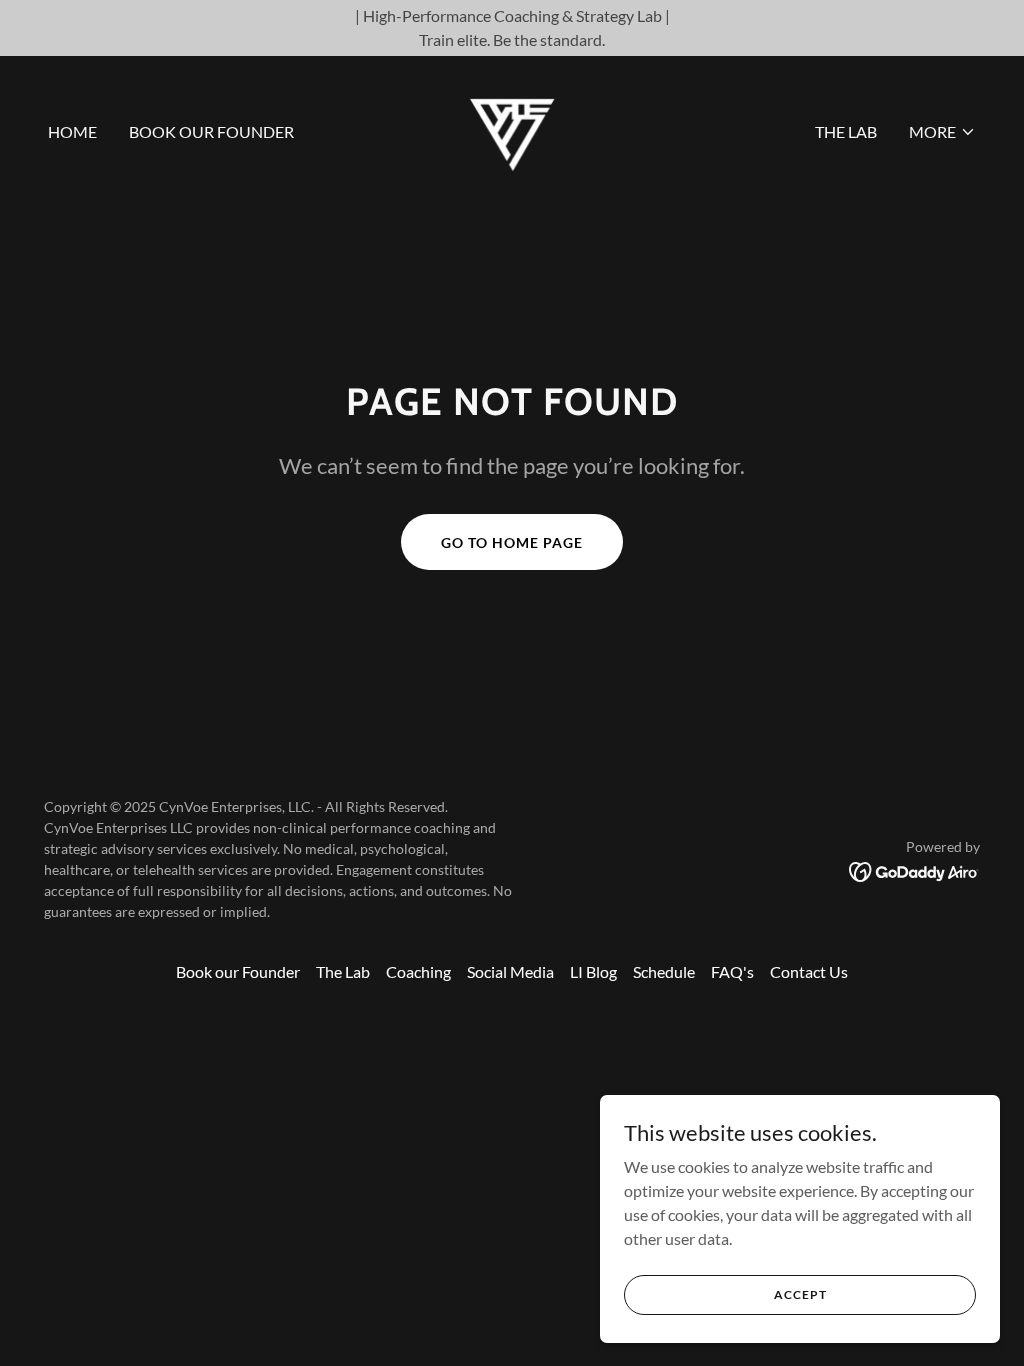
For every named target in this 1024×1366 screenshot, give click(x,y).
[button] (942, 132)
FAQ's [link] (732, 971)
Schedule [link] (664, 971)
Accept (800, 1294)
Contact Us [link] (809, 971)
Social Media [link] (510, 971)
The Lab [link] (846, 131)
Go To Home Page (512, 542)
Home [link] (72, 131)
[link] (512, 129)
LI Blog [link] (593, 971)
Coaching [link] (418, 971)
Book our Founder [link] (211, 131)
